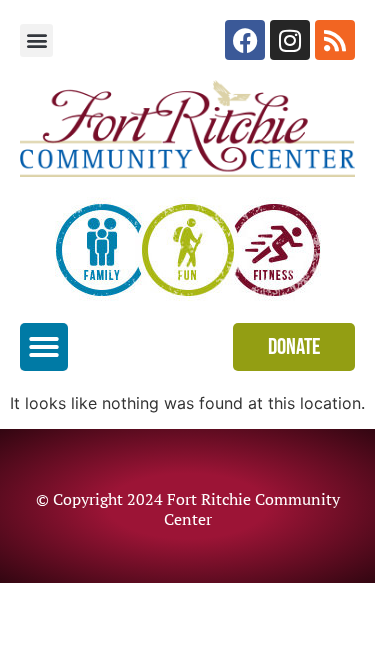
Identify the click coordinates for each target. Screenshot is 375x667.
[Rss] (335, 40)
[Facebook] (245, 40)
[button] (36, 40)
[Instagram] (290, 40)
